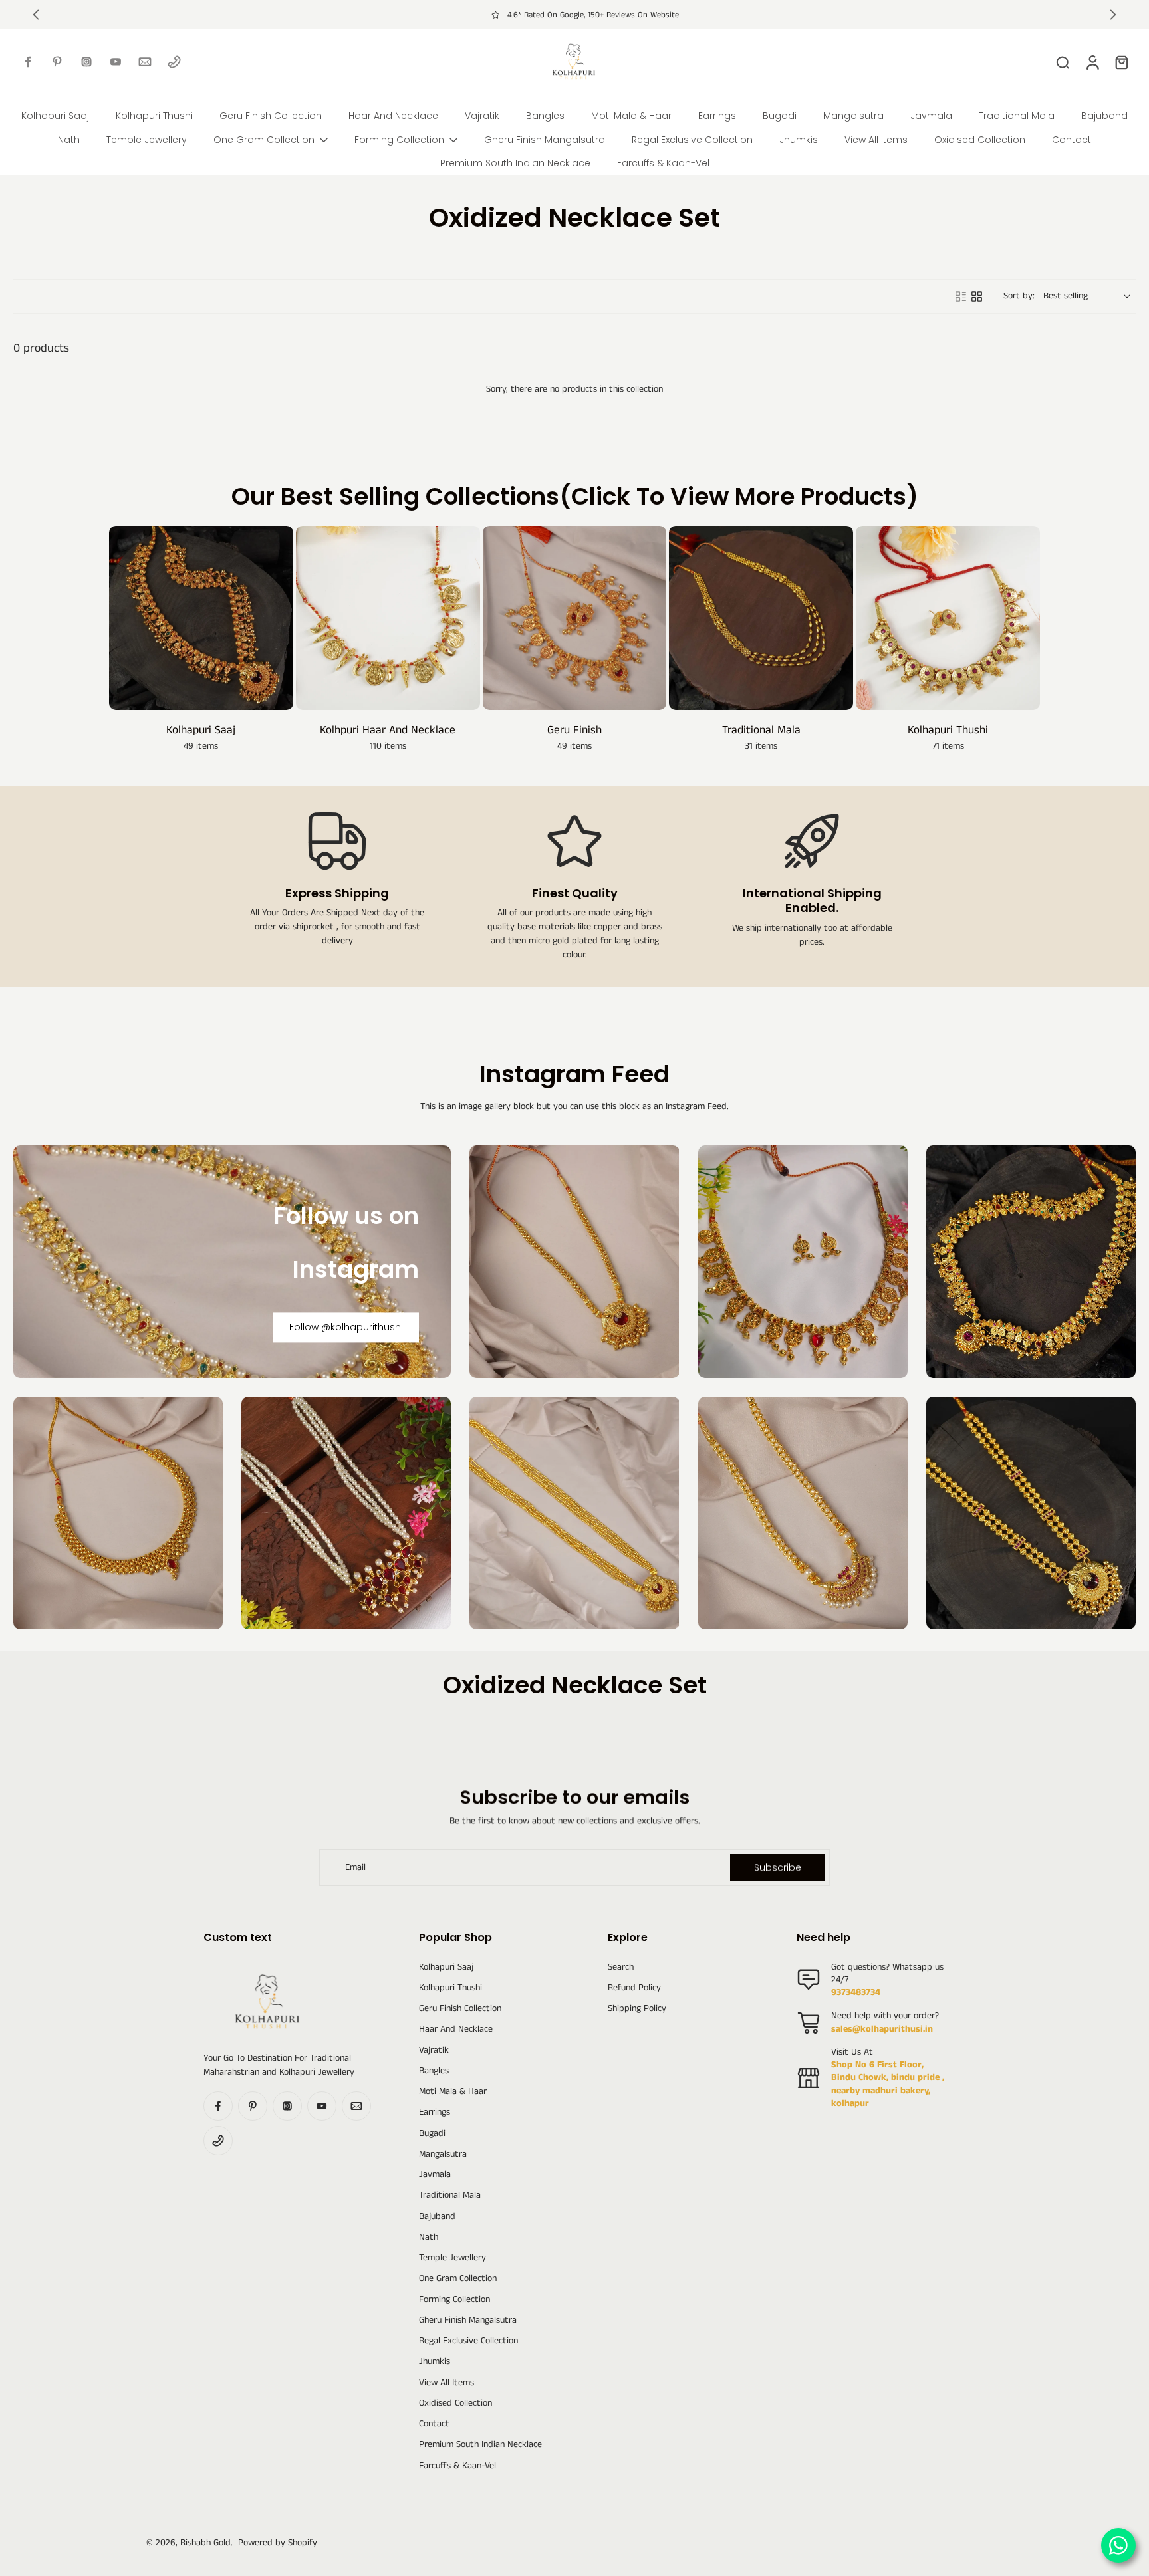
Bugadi (432, 2134)
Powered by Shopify (278, 2543)
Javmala (435, 2175)
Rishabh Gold (205, 2543)
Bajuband (437, 2217)
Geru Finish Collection (460, 2009)
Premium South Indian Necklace (480, 2445)
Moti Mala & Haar (453, 2092)
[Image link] (574, 1262)
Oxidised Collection (455, 2403)
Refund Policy (634, 1988)
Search (621, 1967)
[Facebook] (28, 62)
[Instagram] (86, 62)
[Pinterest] (57, 62)
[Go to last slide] (36, 15)
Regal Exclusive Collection (468, 2341)
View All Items (447, 2383)
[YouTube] (116, 62)
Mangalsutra (443, 2154)
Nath (429, 2237)
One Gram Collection (458, 2279)
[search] (1063, 62)
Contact (434, 2424)
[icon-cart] (1121, 62)
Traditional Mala (450, 2195)
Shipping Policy (637, 2009)
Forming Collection (454, 2300)
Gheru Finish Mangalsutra (468, 2320)
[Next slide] (1113, 15)
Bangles (434, 2071)
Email (355, 1868)
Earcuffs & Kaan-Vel (457, 2466)
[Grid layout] (977, 296)
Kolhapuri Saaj (446, 1967)
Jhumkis (435, 2362)
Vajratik (434, 2050)
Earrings (435, 2112)
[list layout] (961, 296)
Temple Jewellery (452, 2258)
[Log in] (1092, 62)
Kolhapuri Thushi (450, 1988)
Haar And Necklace (456, 2029)
